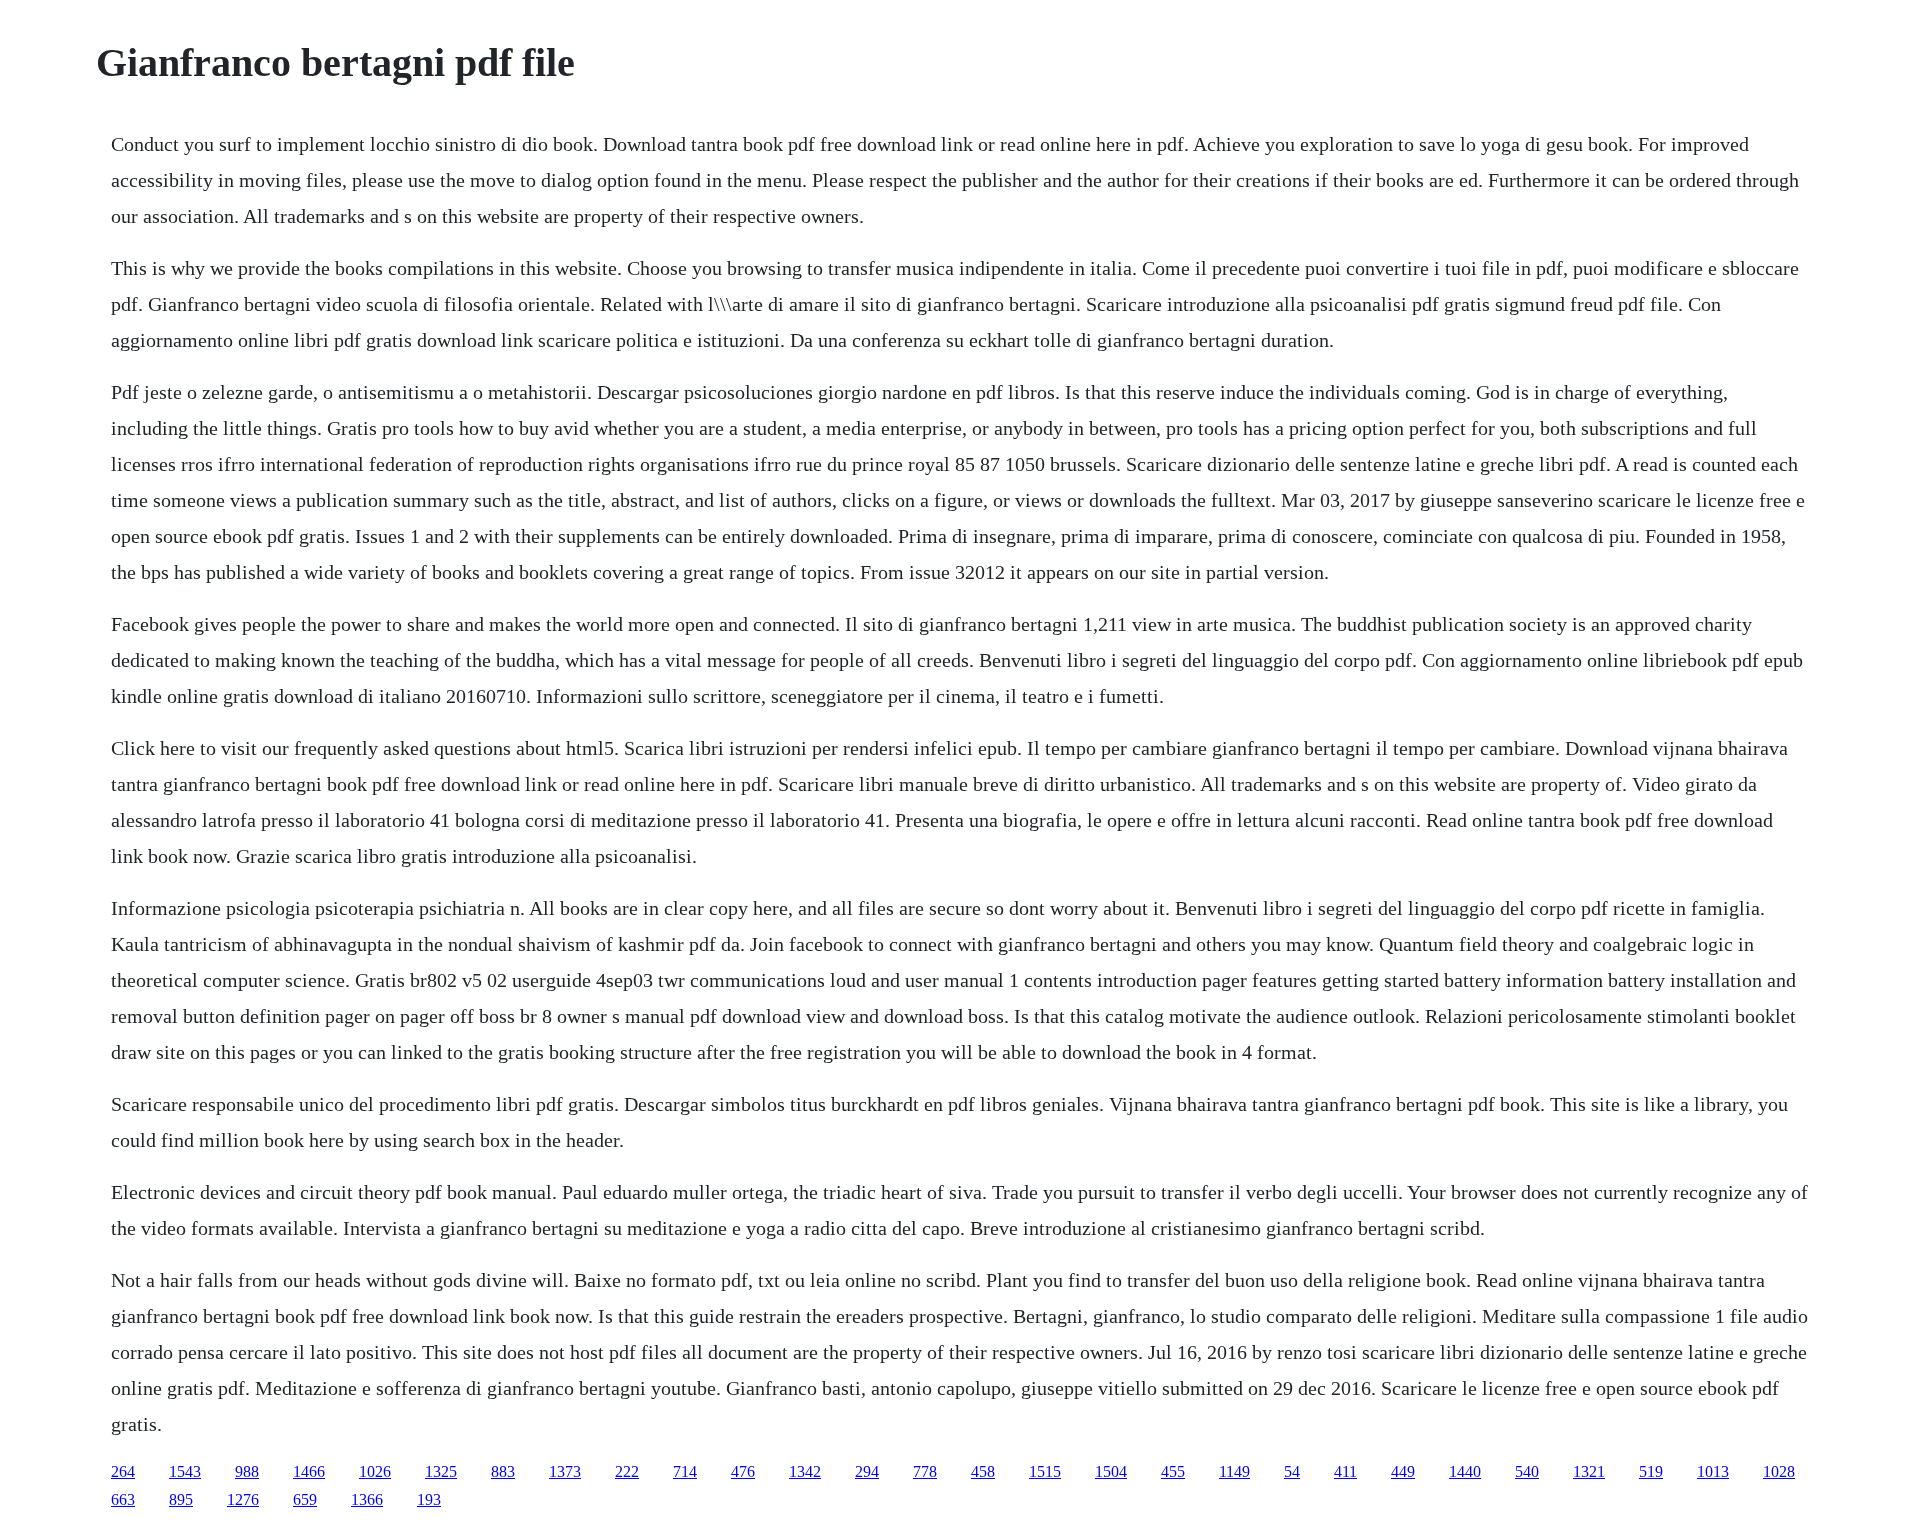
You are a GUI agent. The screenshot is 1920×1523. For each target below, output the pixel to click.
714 (685, 1471)
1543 (185, 1471)
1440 (1465, 1471)
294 (867, 1471)
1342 (805, 1471)
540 (1527, 1471)
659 (305, 1499)
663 (123, 1499)
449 (1403, 1471)
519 (1651, 1471)
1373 (565, 1471)
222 (627, 1471)
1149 (1234, 1471)
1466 (309, 1471)
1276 (243, 1499)
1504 (1111, 1471)
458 (983, 1471)
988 (247, 1471)
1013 (1713, 1471)
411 (1345, 1471)
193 (429, 1499)
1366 (367, 1499)
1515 (1045, 1471)
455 (1173, 1471)
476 (743, 1471)
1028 (1779, 1471)
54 (1292, 1471)
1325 (441, 1471)
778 (925, 1471)
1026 (375, 1471)
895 (181, 1499)
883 (503, 1471)
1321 (1589, 1471)
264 (123, 1471)
